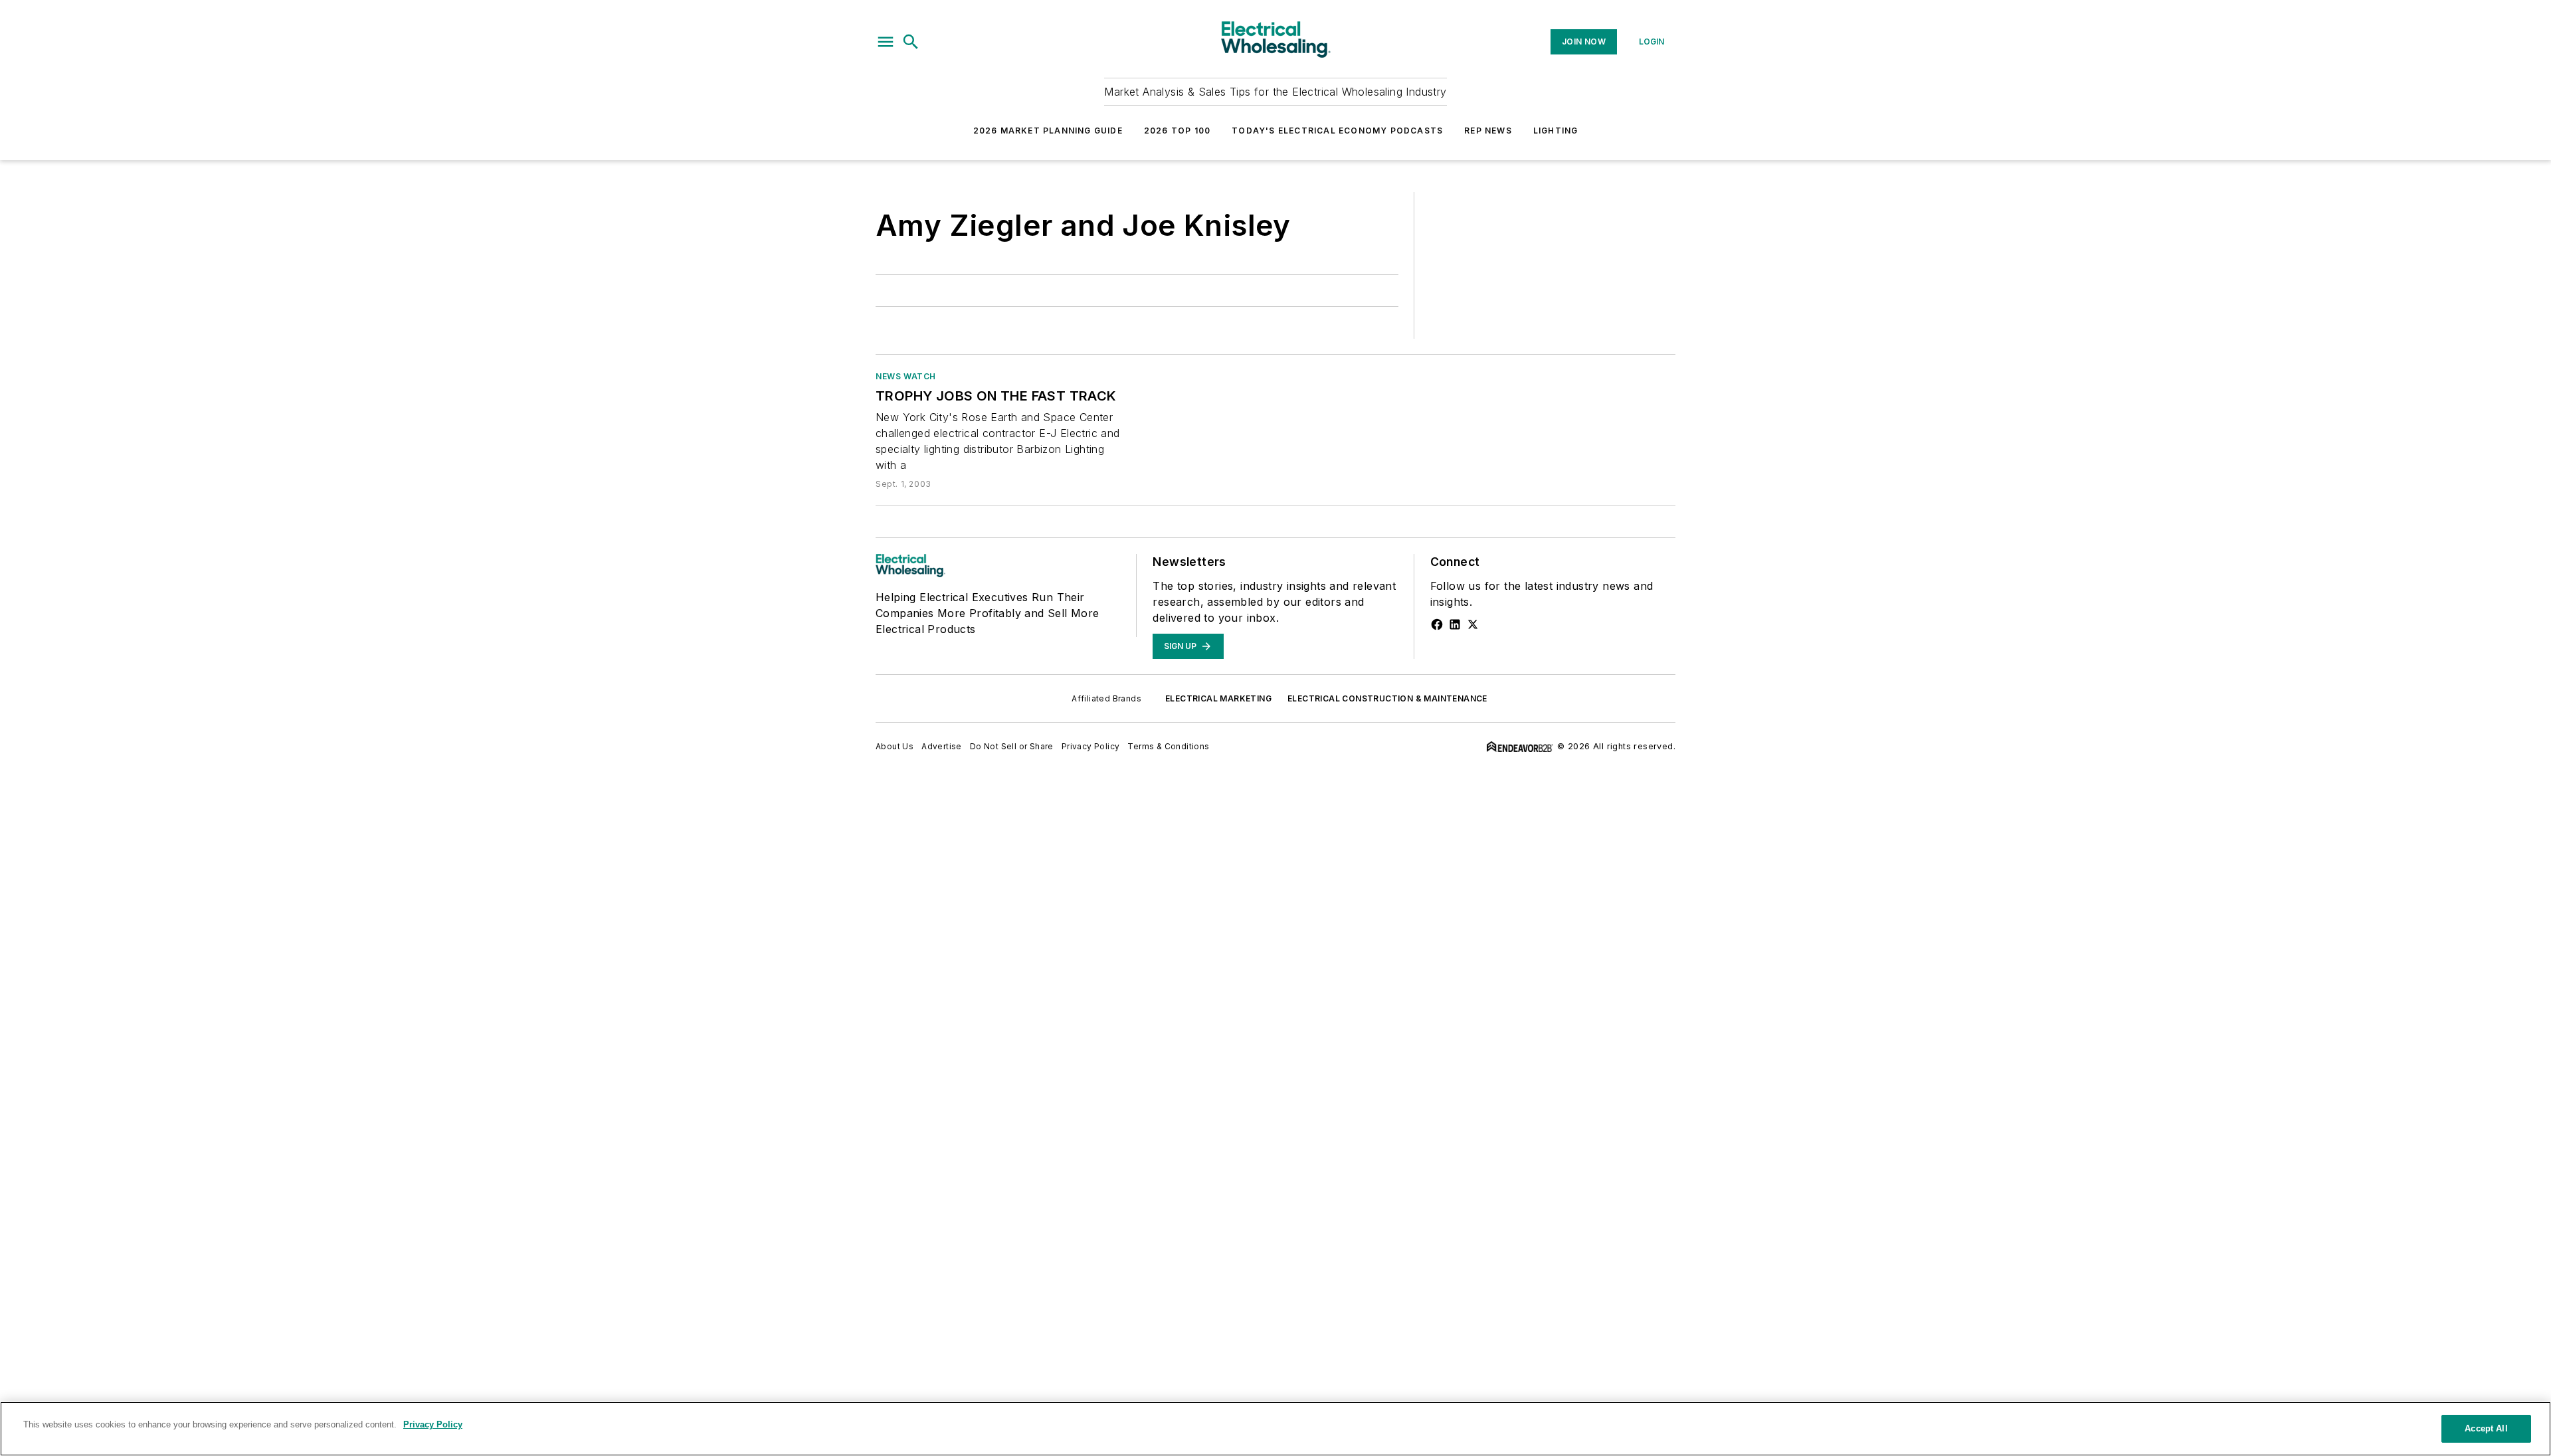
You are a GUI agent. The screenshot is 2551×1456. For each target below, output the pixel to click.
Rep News (1488, 131)
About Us (895, 746)
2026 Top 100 (1177, 131)
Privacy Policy (1091, 746)
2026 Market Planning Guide (1048, 131)
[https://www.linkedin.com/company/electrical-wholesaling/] (1455, 624)
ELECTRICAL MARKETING (1218, 698)
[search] (911, 42)
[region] (1275, 1429)
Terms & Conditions (1168, 746)
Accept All (2486, 1428)
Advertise (942, 746)
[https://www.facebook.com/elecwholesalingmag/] (1437, 624)
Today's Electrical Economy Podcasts (1337, 131)
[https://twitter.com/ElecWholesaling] (1473, 624)
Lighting (1556, 131)
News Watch (906, 376)
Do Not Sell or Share (1012, 746)
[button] (886, 42)
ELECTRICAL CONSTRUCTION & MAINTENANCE (1387, 698)
